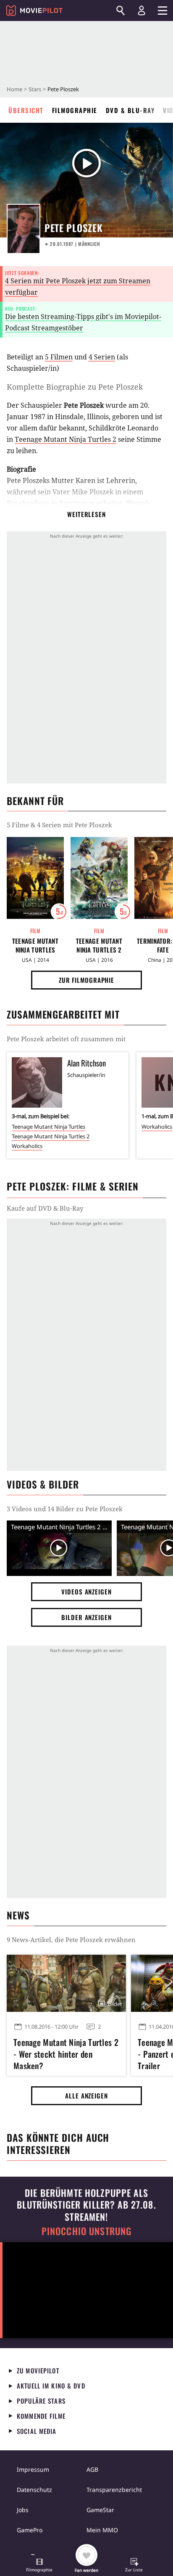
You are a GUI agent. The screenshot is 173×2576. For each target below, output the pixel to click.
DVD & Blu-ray (130, 110)
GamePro (30, 2530)
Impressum (33, 2469)
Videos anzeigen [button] (86, 1592)
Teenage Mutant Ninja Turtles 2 (66, 439)
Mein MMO (102, 2530)
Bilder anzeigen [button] (86, 1617)
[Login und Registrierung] (142, 11)
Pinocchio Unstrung (87, 2231)
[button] (39, 2566)
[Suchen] (121, 11)
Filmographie (75, 110)
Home (14, 89)
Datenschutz (34, 2490)
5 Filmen (59, 357)
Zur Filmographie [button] (86, 980)
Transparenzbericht (114, 2490)
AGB (92, 2469)
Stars (35, 89)
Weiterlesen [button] (86, 514)
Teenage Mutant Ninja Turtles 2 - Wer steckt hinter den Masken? (66, 2053)
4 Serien (102, 357)
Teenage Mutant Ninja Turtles (35, 945)
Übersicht (26, 110)
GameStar (100, 2510)
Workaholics (27, 1146)
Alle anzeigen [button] (86, 2096)
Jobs (23, 2510)
